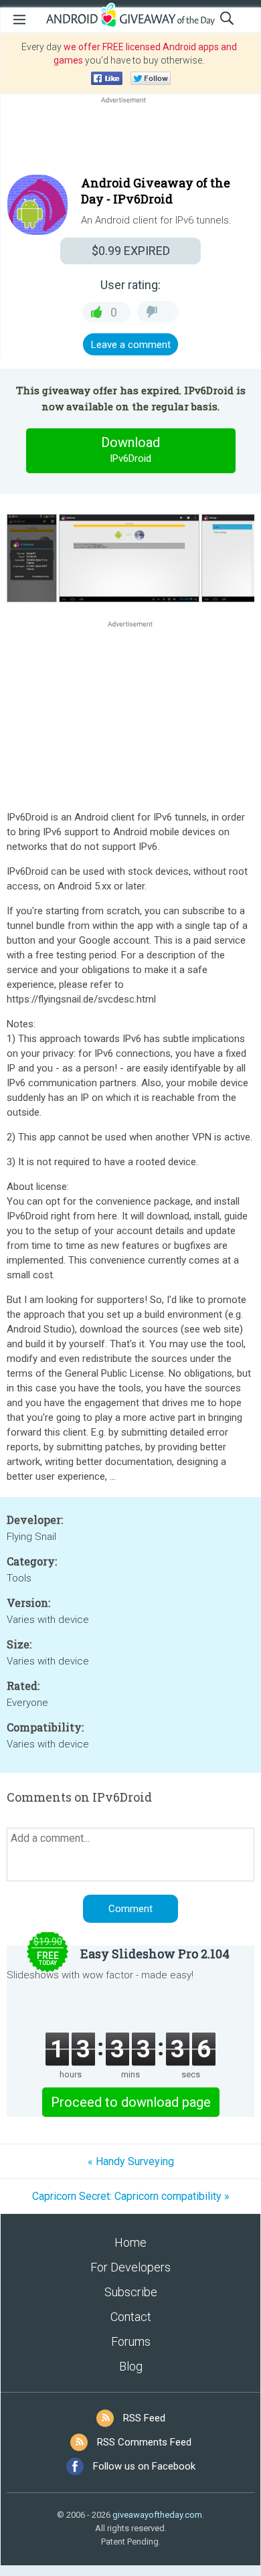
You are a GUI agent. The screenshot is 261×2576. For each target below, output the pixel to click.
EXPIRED (131, 251)
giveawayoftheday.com (157, 2515)
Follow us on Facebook (144, 2466)
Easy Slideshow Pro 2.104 (155, 1954)
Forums (131, 2341)
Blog (131, 2366)
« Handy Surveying (131, 2161)
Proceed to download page (131, 2102)
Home (130, 2242)
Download (130, 449)
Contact (131, 2317)
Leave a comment (131, 345)
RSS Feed (144, 2418)
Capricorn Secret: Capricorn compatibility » (131, 2196)
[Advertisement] (130, 139)
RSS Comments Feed (144, 2442)
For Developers (130, 2267)
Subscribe (131, 2292)
